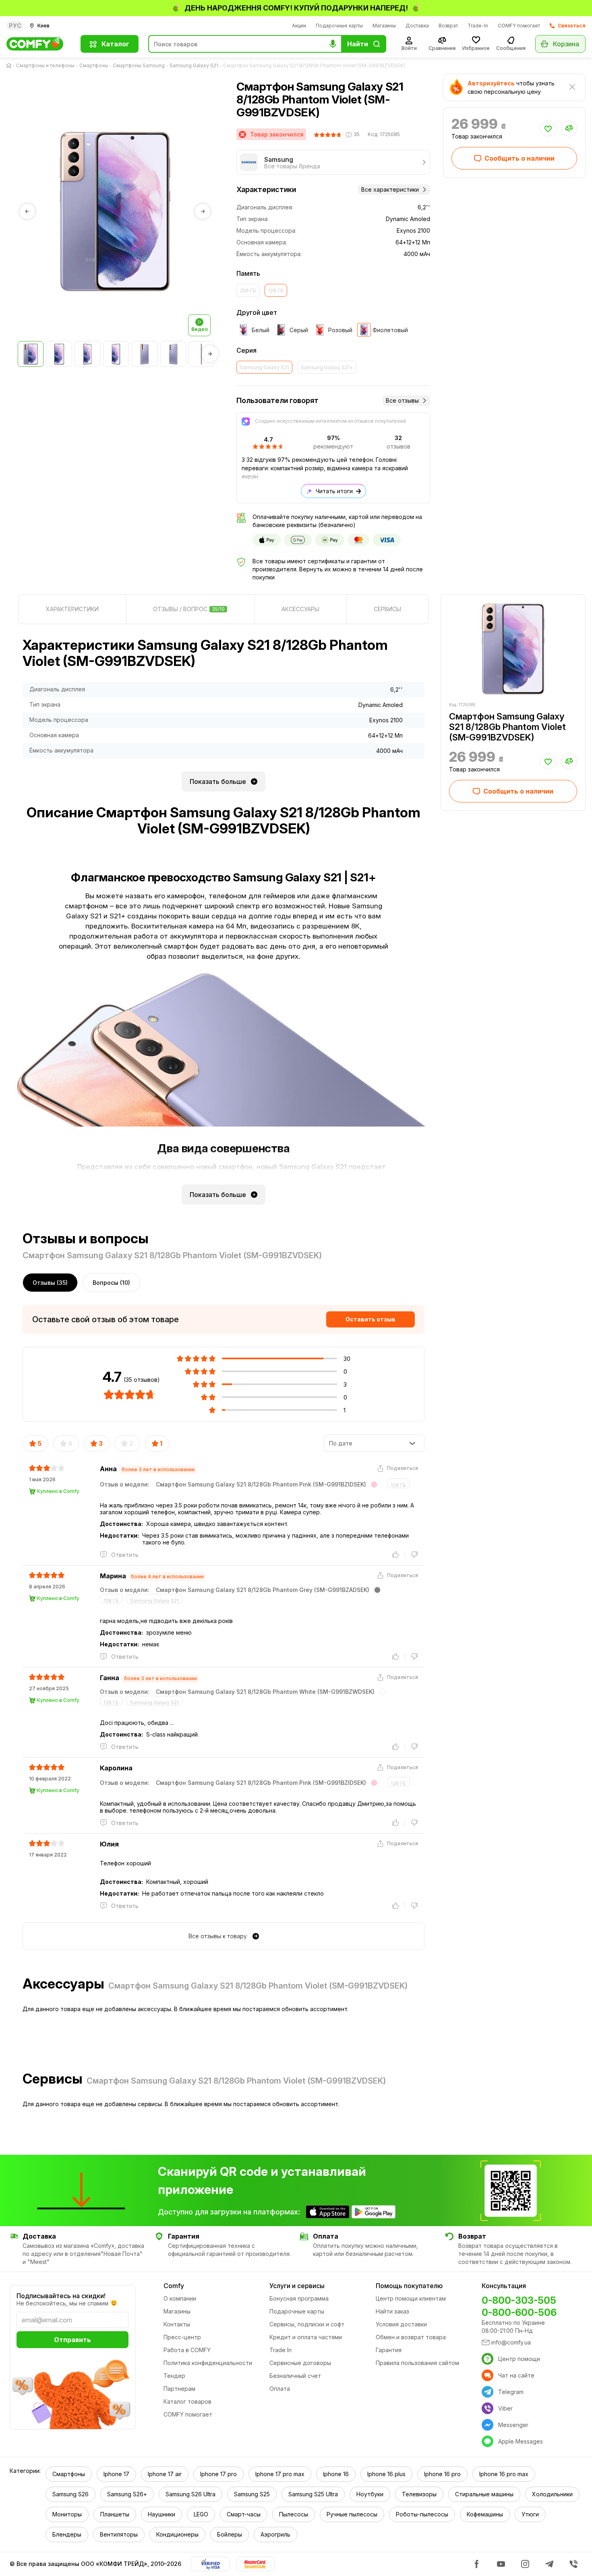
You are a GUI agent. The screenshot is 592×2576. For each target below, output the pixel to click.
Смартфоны (94, 65)
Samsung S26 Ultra (190, 2494)
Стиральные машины (484, 2494)
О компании (180, 2298)
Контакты (177, 2324)
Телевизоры (419, 2494)
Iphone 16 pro (442, 2474)
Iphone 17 (116, 2474)
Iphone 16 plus (386, 2474)
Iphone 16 (336, 2474)
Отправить (72, 2340)
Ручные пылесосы (352, 2514)
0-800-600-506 (519, 2312)
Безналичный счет (295, 2376)
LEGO (201, 2514)
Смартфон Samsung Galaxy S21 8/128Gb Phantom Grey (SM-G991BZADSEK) (263, 1590)
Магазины (384, 26)
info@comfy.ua (511, 2342)
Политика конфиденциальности (208, 2363)
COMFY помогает (519, 26)
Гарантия (389, 2350)
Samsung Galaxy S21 (194, 65)
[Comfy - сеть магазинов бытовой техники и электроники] (39, 44)
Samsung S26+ (127, 2494)
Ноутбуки (370, 2494)
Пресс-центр (182, 2337)
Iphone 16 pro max (504, 2474)
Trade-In (478, 26)
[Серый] (377, 1590)
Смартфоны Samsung (139, 65)
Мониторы (67, 2514)
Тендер (174, 2376)
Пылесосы (294, 2514)
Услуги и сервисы (297, 2286)
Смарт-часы (244, 2514)
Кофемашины (485, 2514)
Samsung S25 (252, 2494)
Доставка (417, 26)
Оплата (280, 2389)
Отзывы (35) (50, 1283)
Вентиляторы (119, 2534)
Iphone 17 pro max (280, 2474)
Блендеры (67, 2534)
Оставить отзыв (371, 1319)
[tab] (72, 609)
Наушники (161, 2514)
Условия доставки (401, 2324)
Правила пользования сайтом (417, 2363)
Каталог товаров (187, 2401)
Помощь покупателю (409, 2286)
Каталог (115, 44)
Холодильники (552, 2494)
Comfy (174, 2286)
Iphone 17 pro (218, 2474)
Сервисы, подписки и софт (307, 2324)
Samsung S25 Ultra (313, 2494)
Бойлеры (230, 2534)
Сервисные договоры (300, 2363)
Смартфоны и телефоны (45, 65)
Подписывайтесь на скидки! (61, 2296)
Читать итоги (334, 491)
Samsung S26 (70, 2494)
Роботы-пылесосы (422, 2514)
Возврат (448, 26)
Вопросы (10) (111, 1283)
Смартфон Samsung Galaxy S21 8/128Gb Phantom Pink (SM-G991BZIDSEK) (261, 1484)
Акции (299, 26)
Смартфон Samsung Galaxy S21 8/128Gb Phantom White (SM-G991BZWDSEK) (265, 1692)
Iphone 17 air (165, 2474)
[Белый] (383, 1692)
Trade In (280, 2350)
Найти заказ (392, 2311)
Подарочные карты (339, 26)
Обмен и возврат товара (411, 2337)
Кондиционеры (177, 2534)
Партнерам (179, 2389)
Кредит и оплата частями (306, 2337)
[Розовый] (374, 1484)
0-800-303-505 (519, 2300)
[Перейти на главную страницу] (10, 66)
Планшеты (115, 2514)
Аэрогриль (275, 2534)
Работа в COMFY (187, 2350)
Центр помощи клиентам (411, 2298)
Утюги (530, 2514)
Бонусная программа (299, 2298)
